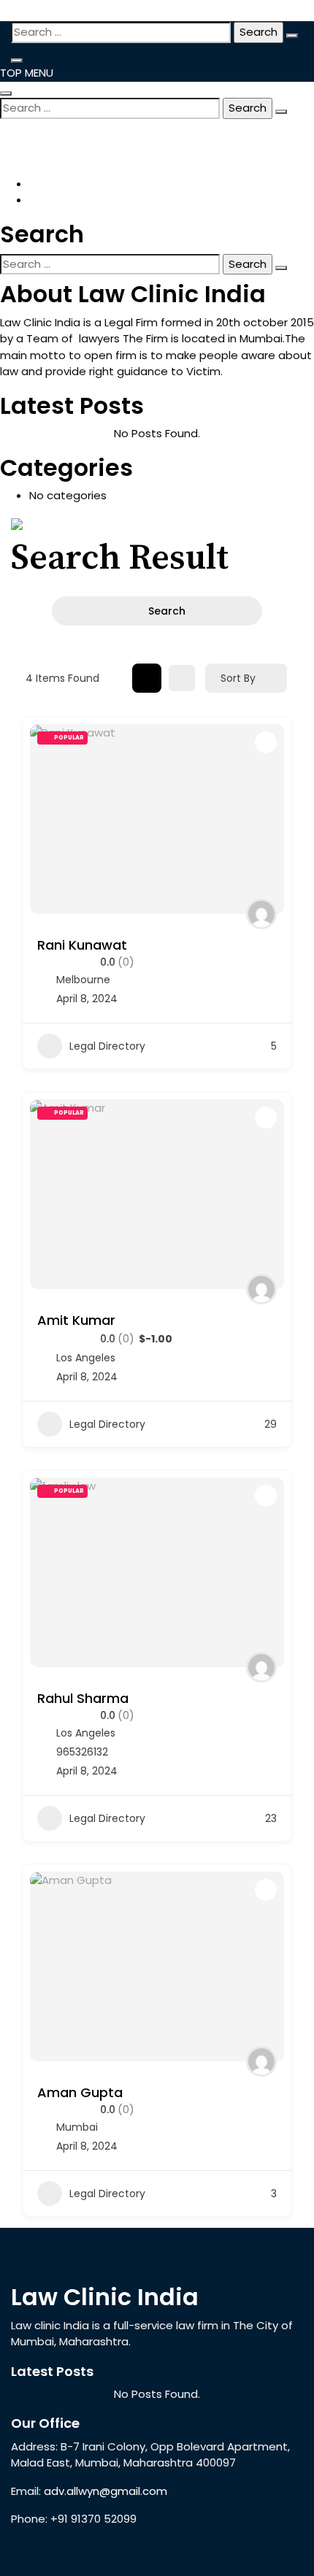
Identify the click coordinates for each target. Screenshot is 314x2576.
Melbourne (83, 980)
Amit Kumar (76, 1320)
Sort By (238, 678)
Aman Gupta (80, 2092)
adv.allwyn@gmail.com (84, 144)
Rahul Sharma (83, 1698)
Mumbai (77, 2127)
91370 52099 (57, 131)
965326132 (82, 1752)
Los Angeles (86, 1358)
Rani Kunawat (82, 945)
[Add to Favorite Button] (266, 742)
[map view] (182, 678)
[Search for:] (121, 32)
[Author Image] (261, 914)
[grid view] (147, 678)
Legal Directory (107, 1046)
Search (167, 611)
